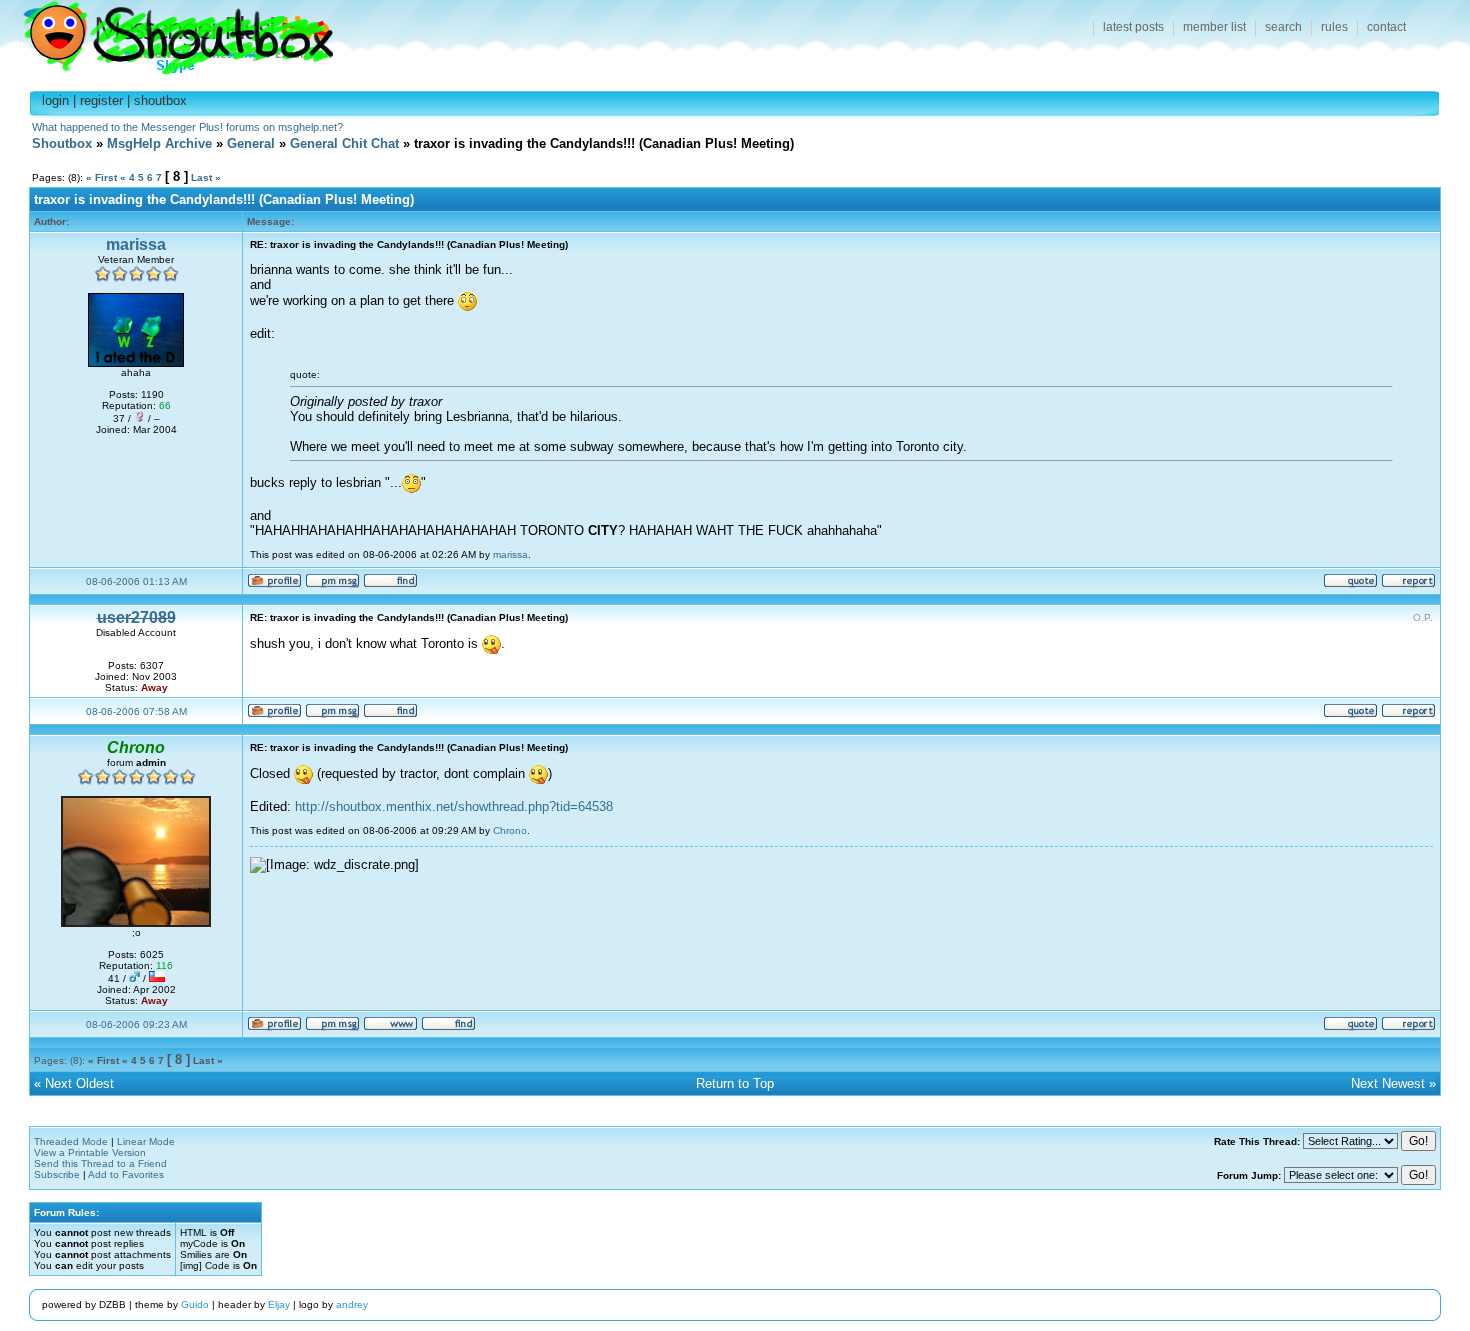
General (251, 143)
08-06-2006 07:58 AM (136, 711)
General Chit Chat (344, 143)
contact (1386, 27)
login (55, 100)
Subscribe (57, 1174)
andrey (352, 1304)
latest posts (1133, 27)
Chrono (510, 830)
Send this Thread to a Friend (100, 1163)
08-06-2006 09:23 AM (136, 1024)
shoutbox (160, 100)
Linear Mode (146, 1141)
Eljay (279, 1304)
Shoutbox (166, 32)
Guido (195, 1304)
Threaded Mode (71, 1141)
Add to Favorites (126, 1174)
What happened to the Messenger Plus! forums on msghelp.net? (187, 127)
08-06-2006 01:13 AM (136, 581)
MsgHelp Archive (159, 143)
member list (1214, 27)
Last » (206, 177)
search (1283, 27)
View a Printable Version (90, 1152)
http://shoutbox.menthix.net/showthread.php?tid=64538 (454, 806)
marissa (136, 244)
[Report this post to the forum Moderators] (1408, 584)
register (101, 100)
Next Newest (1388, 1083)
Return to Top (735, 1083)
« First (101, 177)
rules (1334, 27)
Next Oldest (79, 1083)
